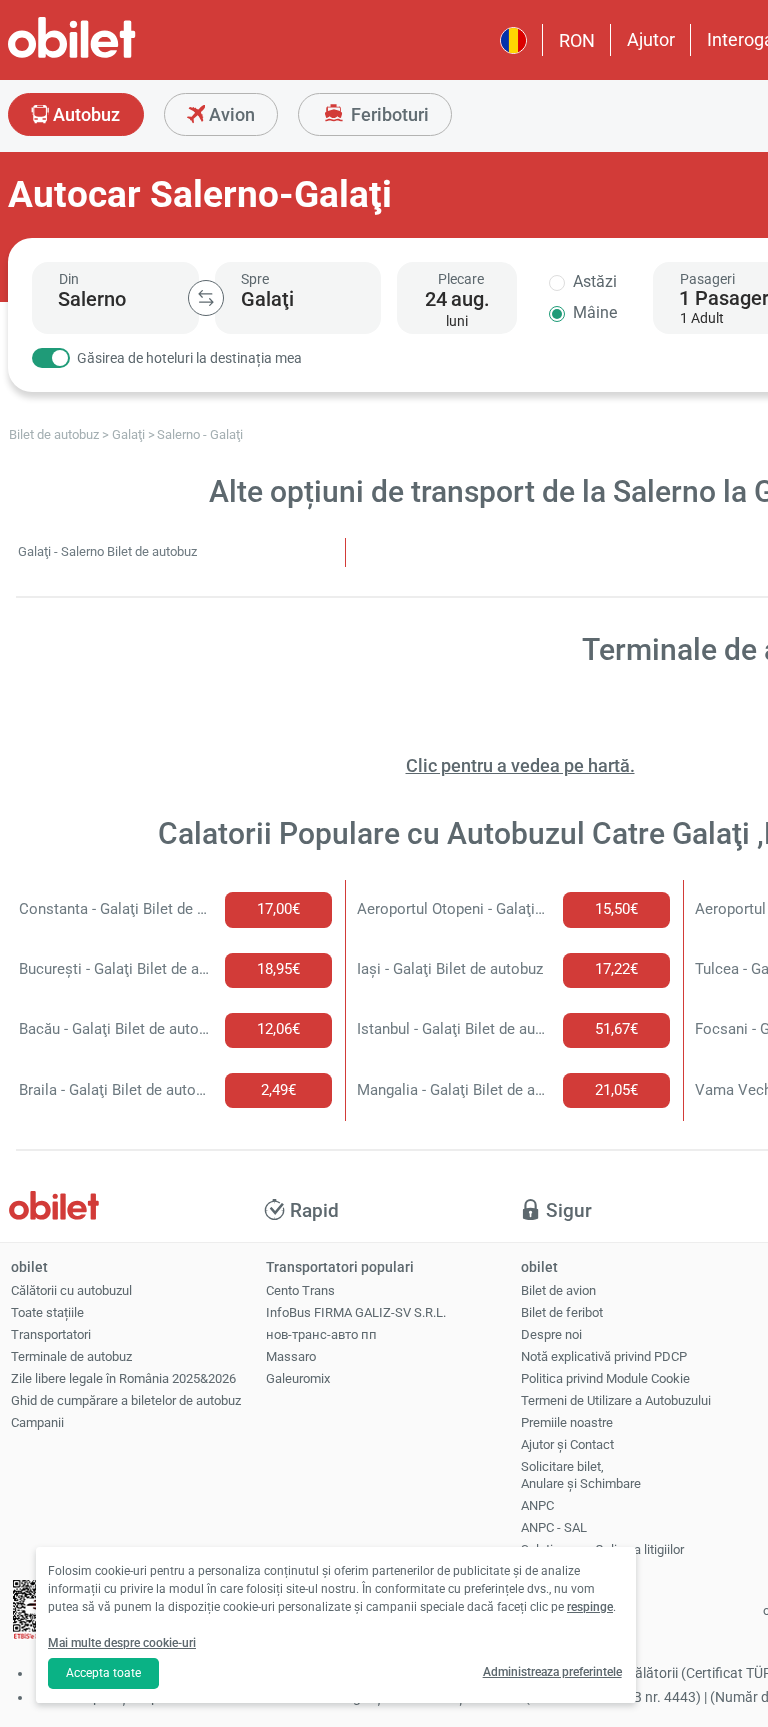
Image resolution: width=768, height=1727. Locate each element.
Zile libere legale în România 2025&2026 (123, 1378)
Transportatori (51, 1334)
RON (577, 40)
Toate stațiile (47, 1312)
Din (69, 279)
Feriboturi (388, 114)
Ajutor (651, 39)
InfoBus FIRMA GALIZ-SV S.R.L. (356, 1312)
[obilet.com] (120, 55)
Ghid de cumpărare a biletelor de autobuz (126, 1400)
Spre (255, 279)
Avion (230, 114)
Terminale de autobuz (71, 1356)
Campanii (37, 1422)
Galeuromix (298, 1378)
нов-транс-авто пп (321, 1334)
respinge (590, 1607)
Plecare (461, 279)
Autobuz (84, 114)
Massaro (291, 1356)
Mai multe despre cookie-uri (122, 1643)
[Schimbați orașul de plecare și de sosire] (206, 298)
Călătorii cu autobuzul (71, 1290)
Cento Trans (300, 1290)
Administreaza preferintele (552, 1672)
